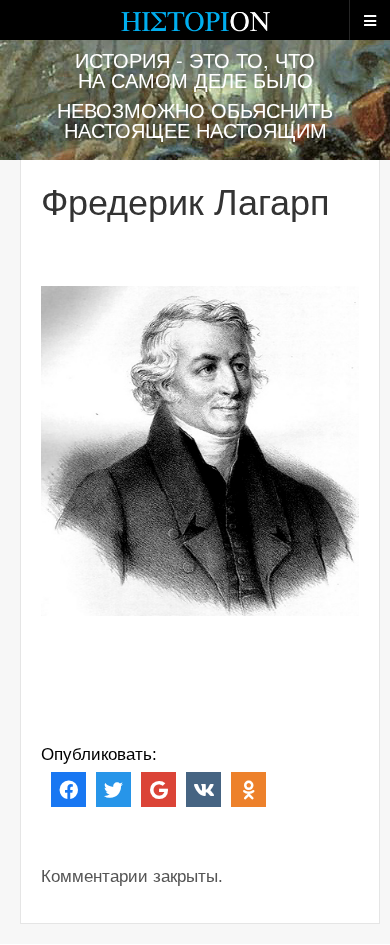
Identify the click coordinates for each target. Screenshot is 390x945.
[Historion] (195, 30)
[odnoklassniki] (248, 788)
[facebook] (68, 788)
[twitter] (113, 788)
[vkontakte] (203, 788)
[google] (158, 788)
